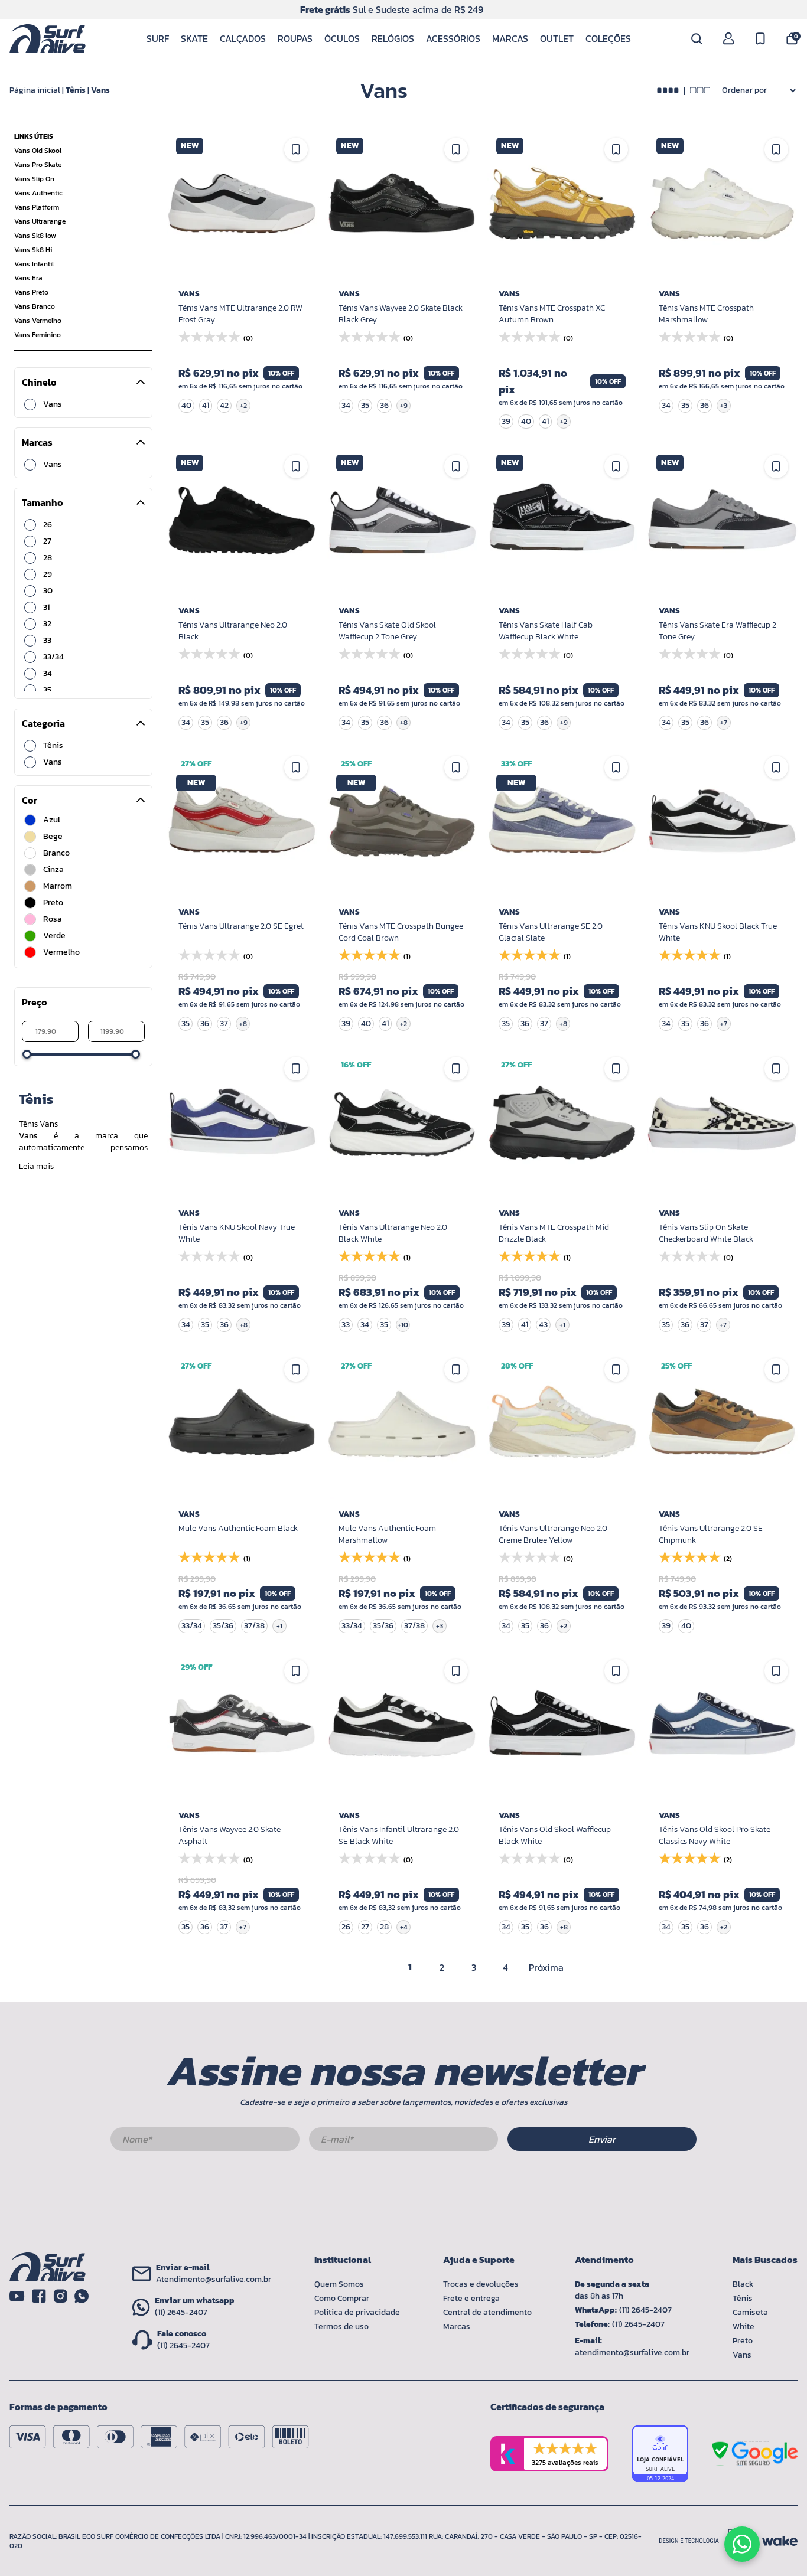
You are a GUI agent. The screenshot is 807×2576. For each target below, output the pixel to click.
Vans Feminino (38, 335)
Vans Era (28, 278)
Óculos (342, 38)
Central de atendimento (487, 2312)
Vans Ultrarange (40, 221)
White (743, 2327)
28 (48, 558)
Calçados (243, 38)
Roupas (295, 38)
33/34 (53, 657)
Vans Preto (31, 292)
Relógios (393, 38)
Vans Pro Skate (38, 165)
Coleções (608, 38)
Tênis (76, 90)
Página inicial (35, 90)
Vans (100, 90)
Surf (158, 38)
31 (46, 608)
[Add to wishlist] (776, 768)
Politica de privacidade (357, 2312)
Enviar (602, 2139)
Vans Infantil (34, 264)
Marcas (510, 38)
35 (47, 690)
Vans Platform (37, 207)
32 (47, 624)
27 (47, 541)
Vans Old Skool (38, 151)
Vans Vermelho (38, 321)
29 (48, 574)
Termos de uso (341, 2327)
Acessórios (453, 38)
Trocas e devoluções (481, 2284)
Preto (743, 2341)
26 (48, 525)
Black (743, 2284)
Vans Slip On (34, 179)
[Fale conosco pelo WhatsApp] (742, 2544)
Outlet (557, 38)
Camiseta (750, 2312)
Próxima (546, 1967)
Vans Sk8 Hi (33, 250)
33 (47, 641)
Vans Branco (35, 306)
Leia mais (36, 1167)
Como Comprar (342, 2298)
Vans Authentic (38, 193)
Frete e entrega (471, 2298)
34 (48, 674)
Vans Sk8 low (35, 236)
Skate (194, 38)
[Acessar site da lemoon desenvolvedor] (706, 2541)
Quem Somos (339, 2284)
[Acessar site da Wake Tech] (780, 2541)
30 (48, 591)
